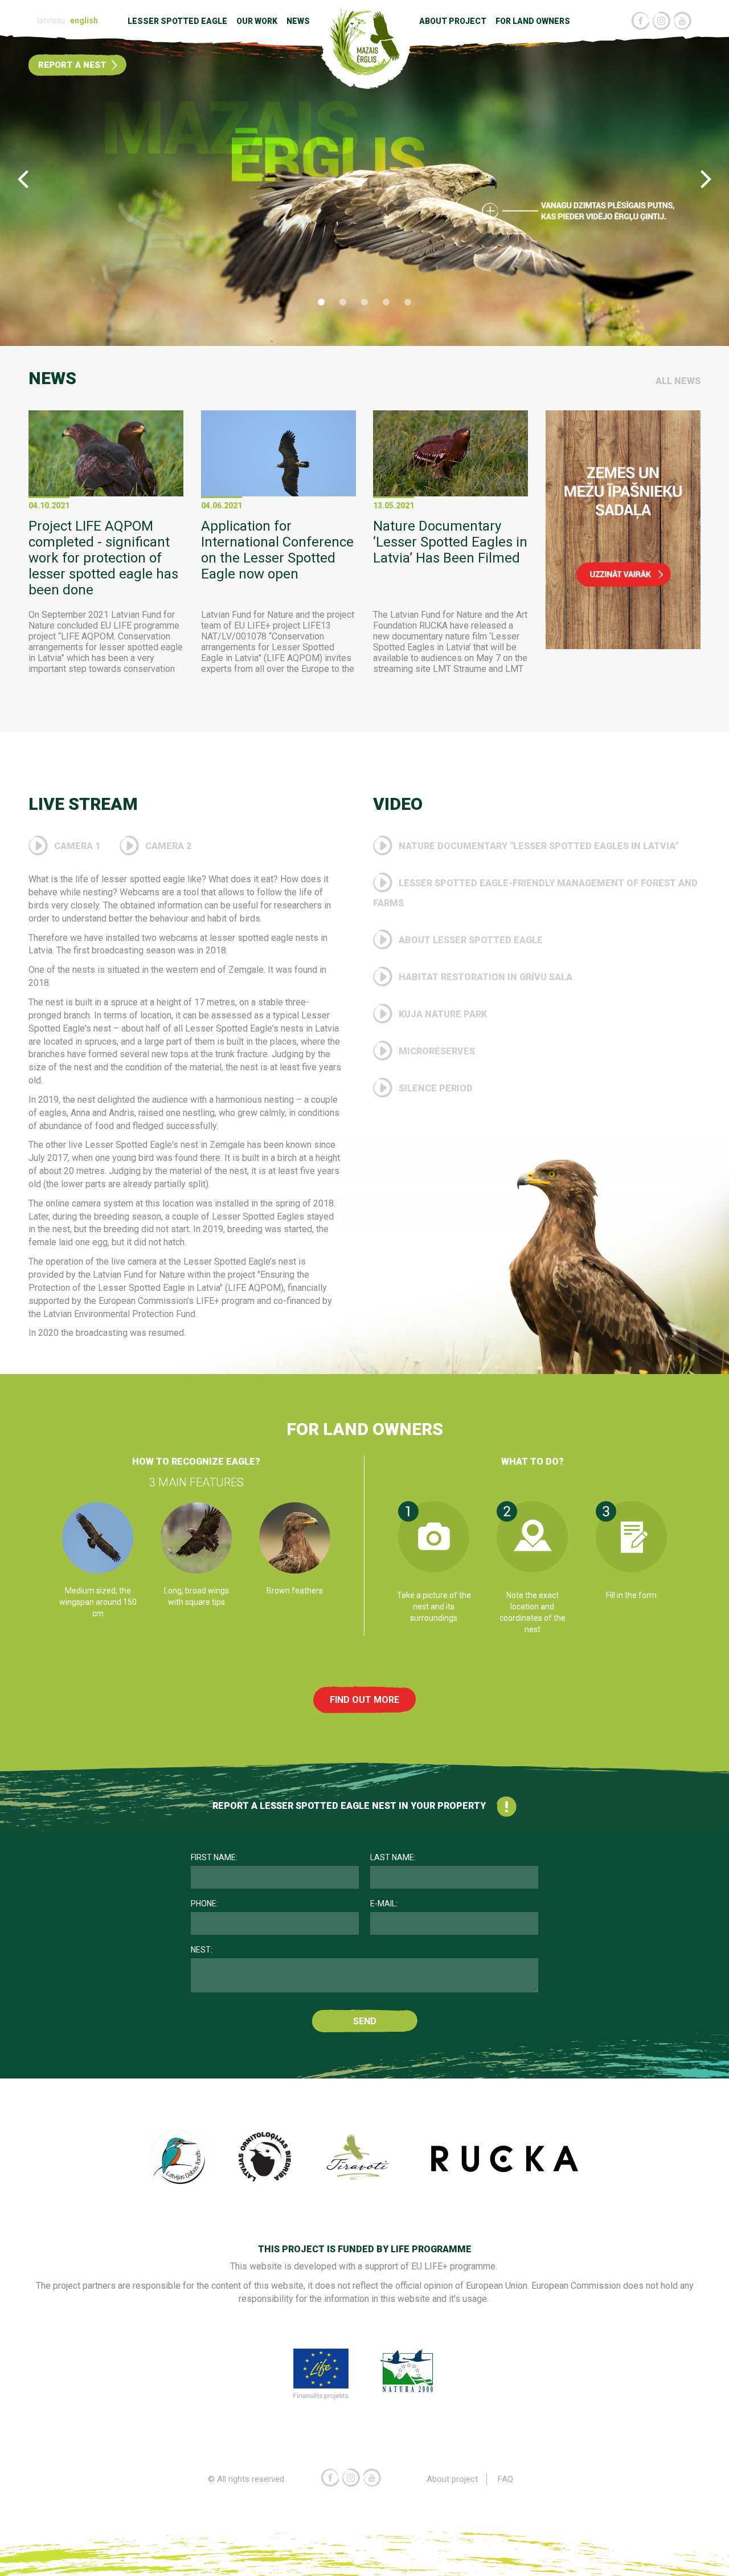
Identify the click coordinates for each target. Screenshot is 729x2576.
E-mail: (384, 1904)
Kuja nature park (442, 1014)
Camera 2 (167, 846)
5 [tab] (408, 302)
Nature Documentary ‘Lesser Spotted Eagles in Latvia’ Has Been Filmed (450, 542)
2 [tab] (343, 302)
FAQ (505, 2479)
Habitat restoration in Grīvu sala (484, 977)
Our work (257, 21)
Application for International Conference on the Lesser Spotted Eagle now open (277, 550)
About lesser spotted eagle (470, 940)
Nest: (202, 1950)
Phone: (204, 1904)
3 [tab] (364, 302)
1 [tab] (321, 302)
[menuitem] (52, 21)
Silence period (435, 1088)
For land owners (533, 21)
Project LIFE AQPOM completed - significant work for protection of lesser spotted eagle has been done (103, 558)
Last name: (393, 1857)
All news (678, 381)
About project (453, 21)
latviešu (51, 21)
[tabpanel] (364, 186)
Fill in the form (631, 1595)
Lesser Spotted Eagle (177, 21)
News (298, 21)
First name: (214, 1857)
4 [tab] (386, 302)
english (84, 21)
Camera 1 (77, 846)
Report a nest (73, 65)
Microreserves (436, 1051)
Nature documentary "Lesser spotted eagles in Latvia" (537, 846)
